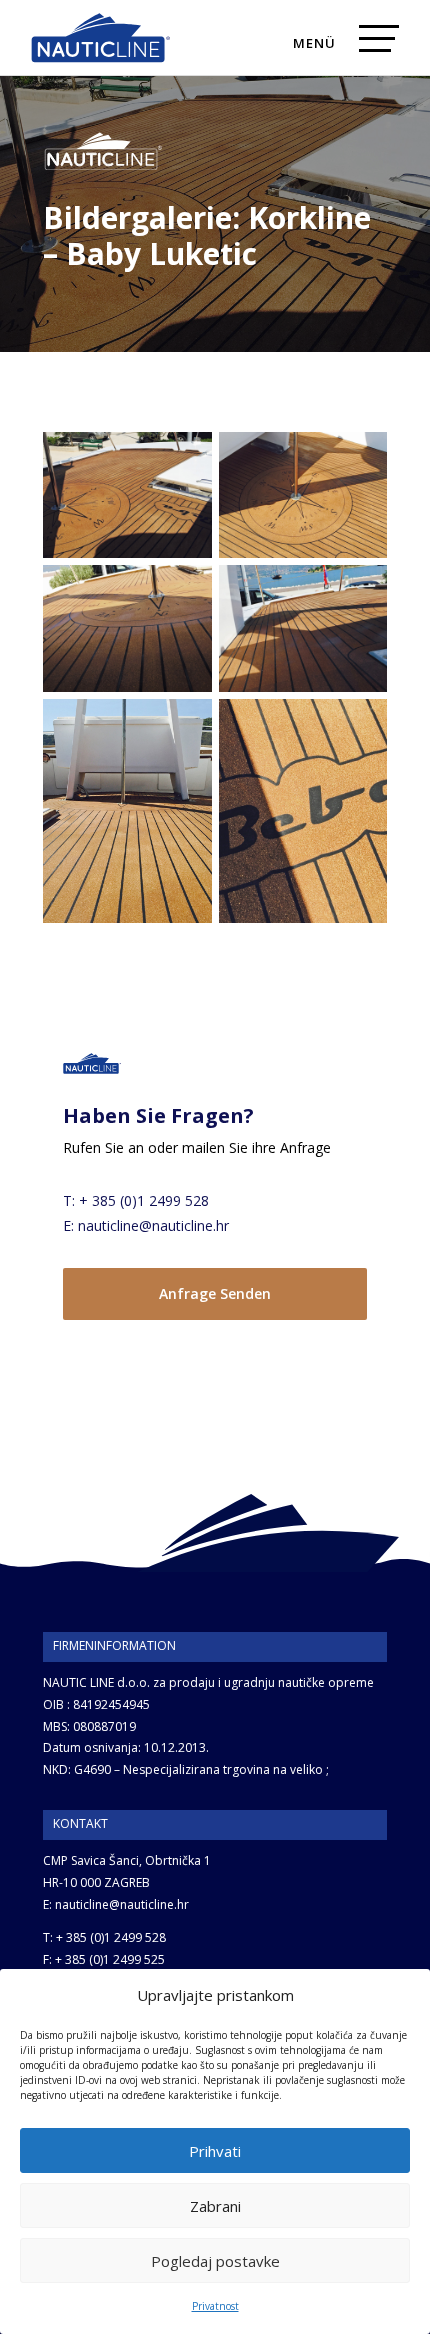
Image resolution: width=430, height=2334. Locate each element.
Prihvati (215, 2151)
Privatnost (215, 2306)
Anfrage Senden (215, 1293)
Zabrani (215, 2206)
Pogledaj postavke (215, 2261)
